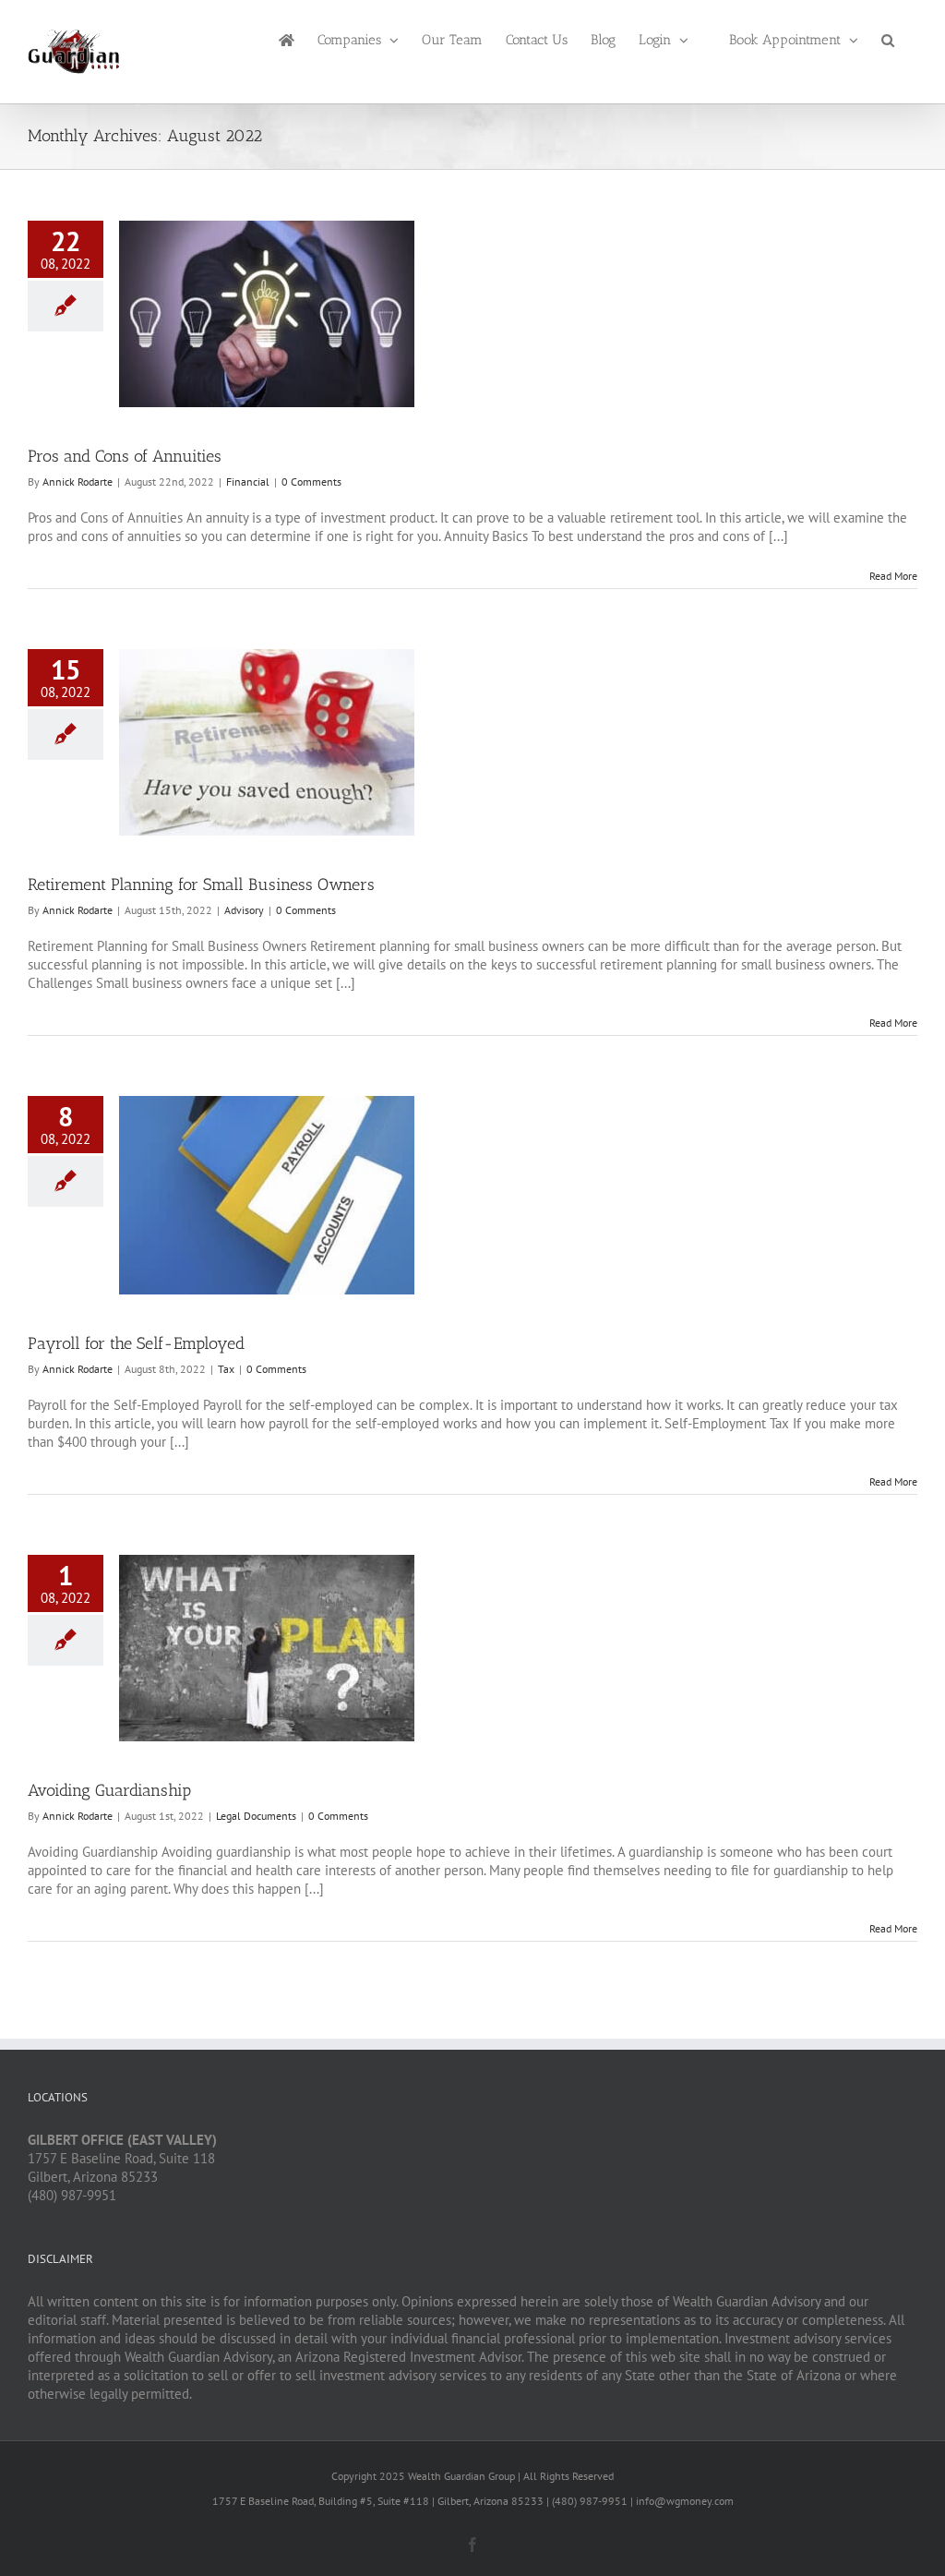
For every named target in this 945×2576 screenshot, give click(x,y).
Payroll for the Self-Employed (136, 1343)
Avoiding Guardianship (109, 1790)
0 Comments (311, 481)
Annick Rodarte (78, 481)
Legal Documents (256, 1816)
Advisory (244, 910)
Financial (248, 481)
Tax (226, 1369)
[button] (888, 39)
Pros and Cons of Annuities (125, 456)
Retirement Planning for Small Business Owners (201, 885)
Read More (893, 576)
